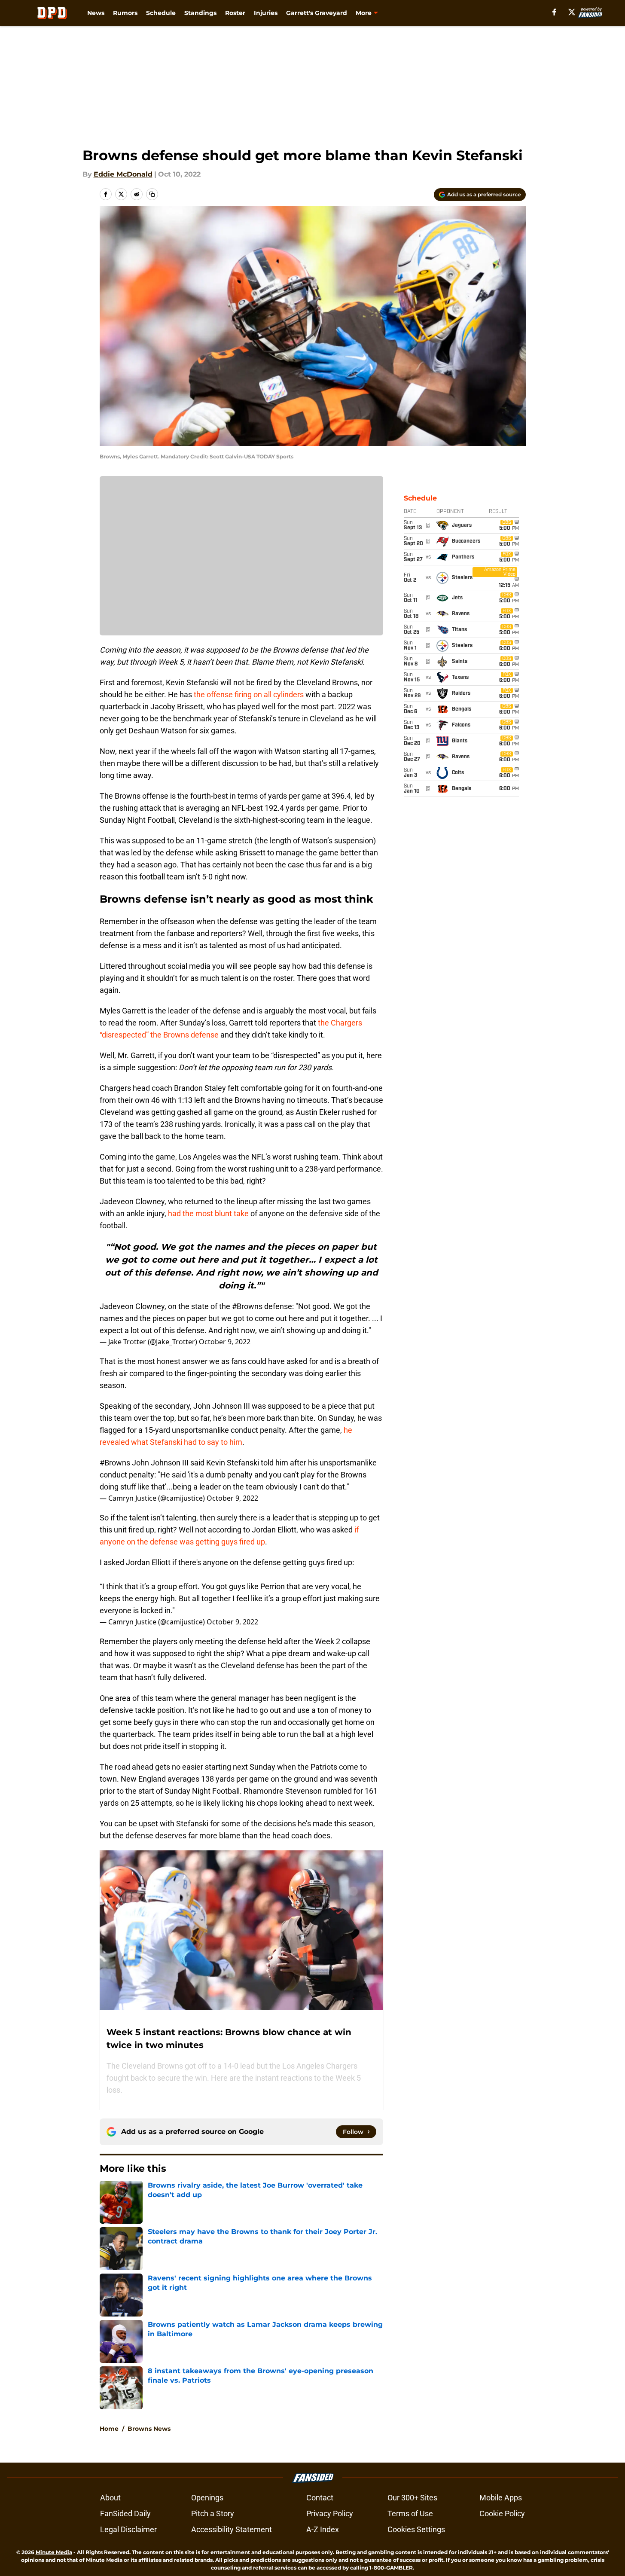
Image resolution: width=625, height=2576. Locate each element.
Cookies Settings (416, 2529)
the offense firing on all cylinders (249, 694)
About (110, 2498)
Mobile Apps (501, 2498)
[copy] (152, 194)
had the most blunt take (208, 1213)
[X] (572, 12)
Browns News (149, 2429)
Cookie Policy (502, 2513)
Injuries (266, 13)
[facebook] (554, 12)
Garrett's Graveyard (317, 13)
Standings (200, 13)
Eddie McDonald (123, 174)
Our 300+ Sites (412, 2498)
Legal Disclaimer (128, 2529)
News (96, 13)
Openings (207, 2498)
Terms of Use (410, 2513)
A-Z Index (323, 2529)
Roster (235, 13)
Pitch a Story (213, 2513)
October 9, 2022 (225, 1342)
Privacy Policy (330, 2513)
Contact (320, 2498)
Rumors (125, 13)
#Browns (247, 1306)
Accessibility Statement (232, 2529)
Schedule (161, 13)
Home (109, 2429)
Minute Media (54, 2552)
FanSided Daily (125, 2513)
